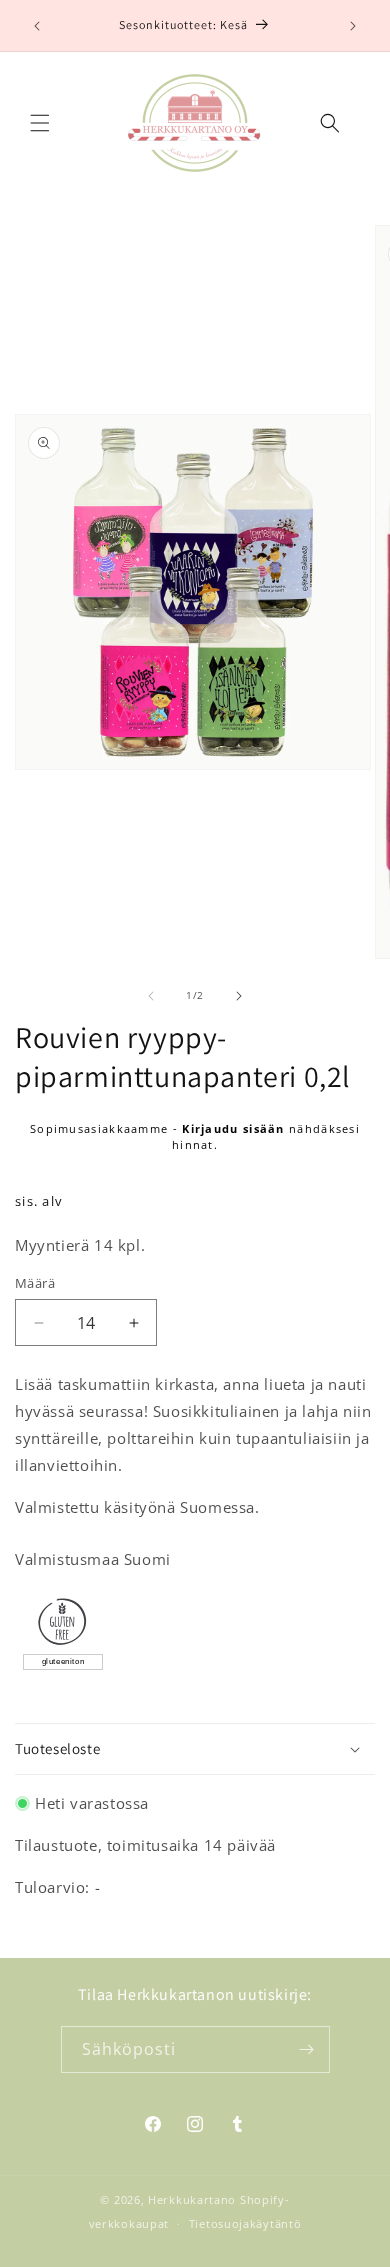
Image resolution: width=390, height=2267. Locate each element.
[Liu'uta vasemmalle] (151, 996)
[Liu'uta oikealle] (239, 996)
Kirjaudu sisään (233, 1128)
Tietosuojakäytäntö (245, 2223)
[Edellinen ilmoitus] (37, 26)
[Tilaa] (307, 2049)
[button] (40, 123)
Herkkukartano (192, 2199)
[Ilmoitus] (353, 26)
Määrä (35, 1283)
